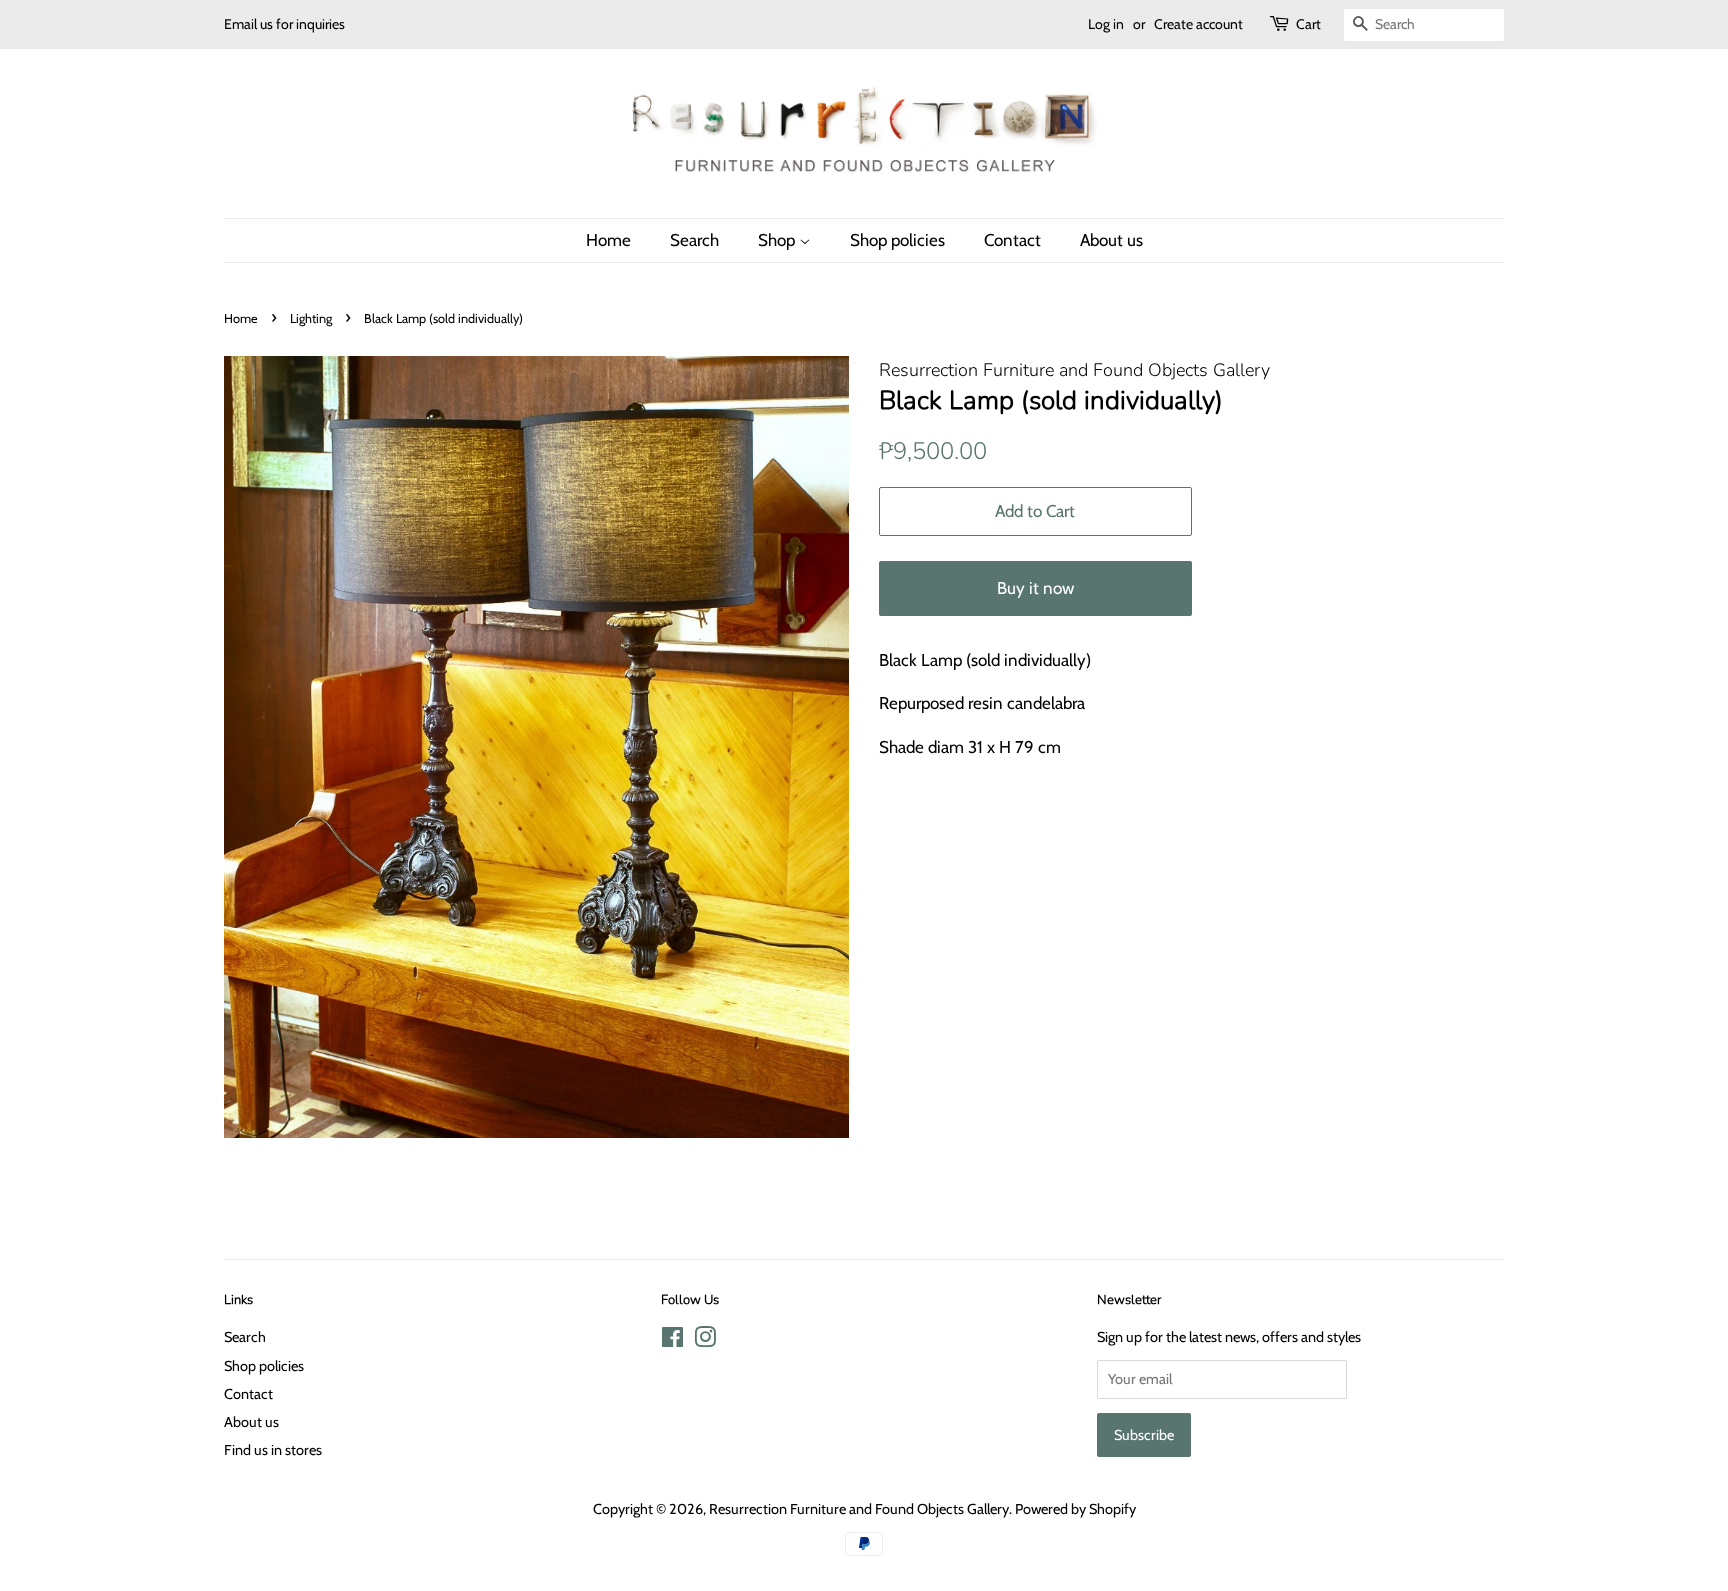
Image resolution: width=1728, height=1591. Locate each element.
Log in (1106, 24)
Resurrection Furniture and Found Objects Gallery (859, 1509)
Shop (778, 240)
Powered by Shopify (1075, 1509)
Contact (1012, 240)
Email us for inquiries (284, 24)
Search (694, 240)
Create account (1198, 24)
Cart (1308, 24)
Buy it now (1035, 588)
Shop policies (897, 240)
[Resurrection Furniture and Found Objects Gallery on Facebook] (672, 1341)
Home (608, 240)
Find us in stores (273, 1450)
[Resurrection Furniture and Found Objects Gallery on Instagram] (705, 1341)
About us (1111, 240)
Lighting (311, 318)
